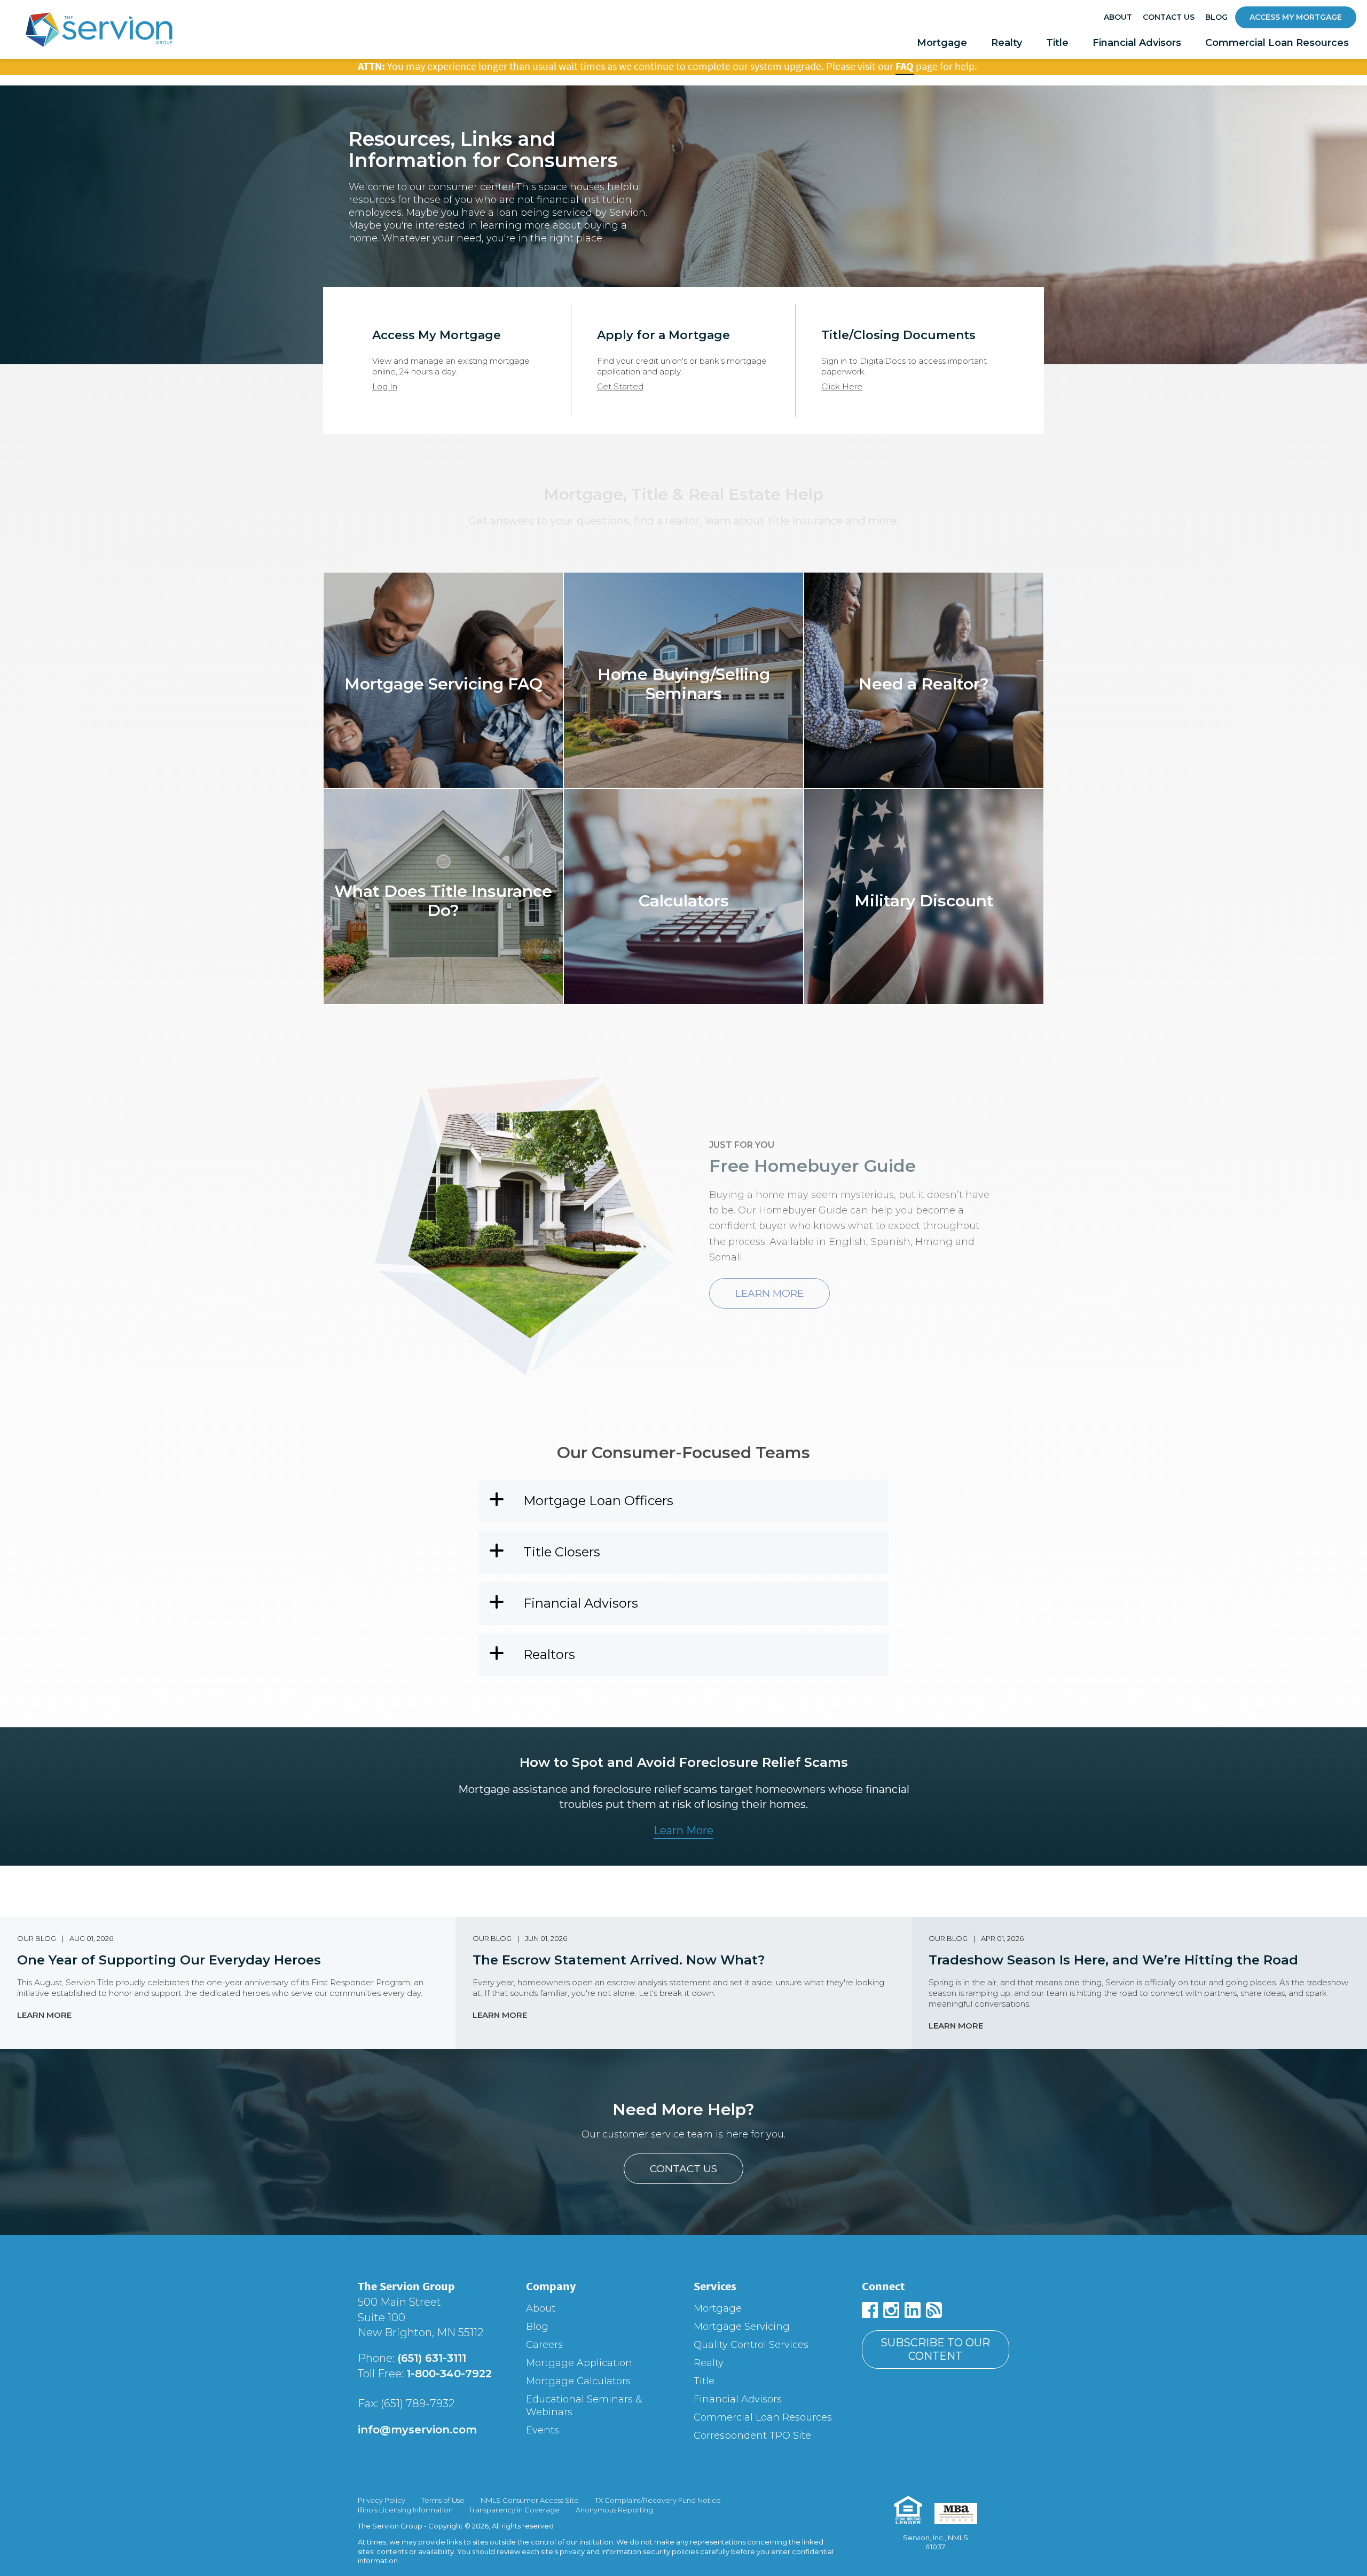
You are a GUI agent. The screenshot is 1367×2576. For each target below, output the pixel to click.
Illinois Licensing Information (405, 2510)
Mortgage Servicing (742, 2327)
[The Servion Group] (99, 32)
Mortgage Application (579, 2363)
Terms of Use (443, 2500)
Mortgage (942, 43)
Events (543, 2430)
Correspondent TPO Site (752, 2436)
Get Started (620, 386)
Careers (544, 2345)
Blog (1216, 17)
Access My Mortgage (1296, 17)
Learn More (44, 2015)
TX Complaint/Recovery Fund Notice (658, 2500)
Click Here (842, 386)
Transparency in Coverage (514, 2510)
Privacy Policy (382, 2500)
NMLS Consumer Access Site (530, 2500)
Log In (385, 386)
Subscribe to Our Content (935, 2349)
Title (1057, 43)
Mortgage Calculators (578, 2381)
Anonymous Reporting (614, 2510)
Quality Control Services (751, 2345)
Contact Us (1169, 17)
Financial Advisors (1137, 43)
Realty (1007, 43)
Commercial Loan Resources (1277, 43)
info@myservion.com (417, 2430)
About (1118, 17)
